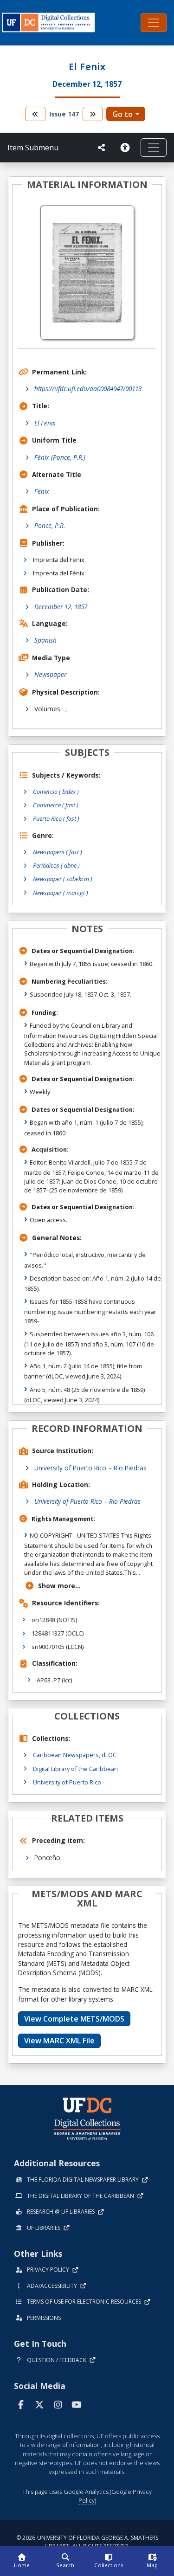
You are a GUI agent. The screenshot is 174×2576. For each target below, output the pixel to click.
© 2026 (87, 2542)
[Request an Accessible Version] (127, 148)
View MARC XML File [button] (59, 2041)
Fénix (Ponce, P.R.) (60, 457)
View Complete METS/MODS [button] (74, 2019)
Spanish (45, 640)
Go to (122, 114)
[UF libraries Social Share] (102, 148)
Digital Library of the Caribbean (75, 1769)
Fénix (42, 491)
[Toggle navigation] (154, 23)
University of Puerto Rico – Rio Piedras (90, 1468)
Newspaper (50, 674)
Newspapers (58, 852)
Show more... (59, 1586)
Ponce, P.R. (50, 525)
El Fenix (45, 423)
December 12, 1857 (61, 607)
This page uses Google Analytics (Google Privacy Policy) (87, 2496)
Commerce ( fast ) (56, 805)
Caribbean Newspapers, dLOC (75, 1755)
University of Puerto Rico (67, 1782)
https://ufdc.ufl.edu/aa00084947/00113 (88, 389)
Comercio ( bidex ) (56, 792)
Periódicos (56, 865)
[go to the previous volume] (35, 114)
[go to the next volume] (93, 114)
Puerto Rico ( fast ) (56, 818)
